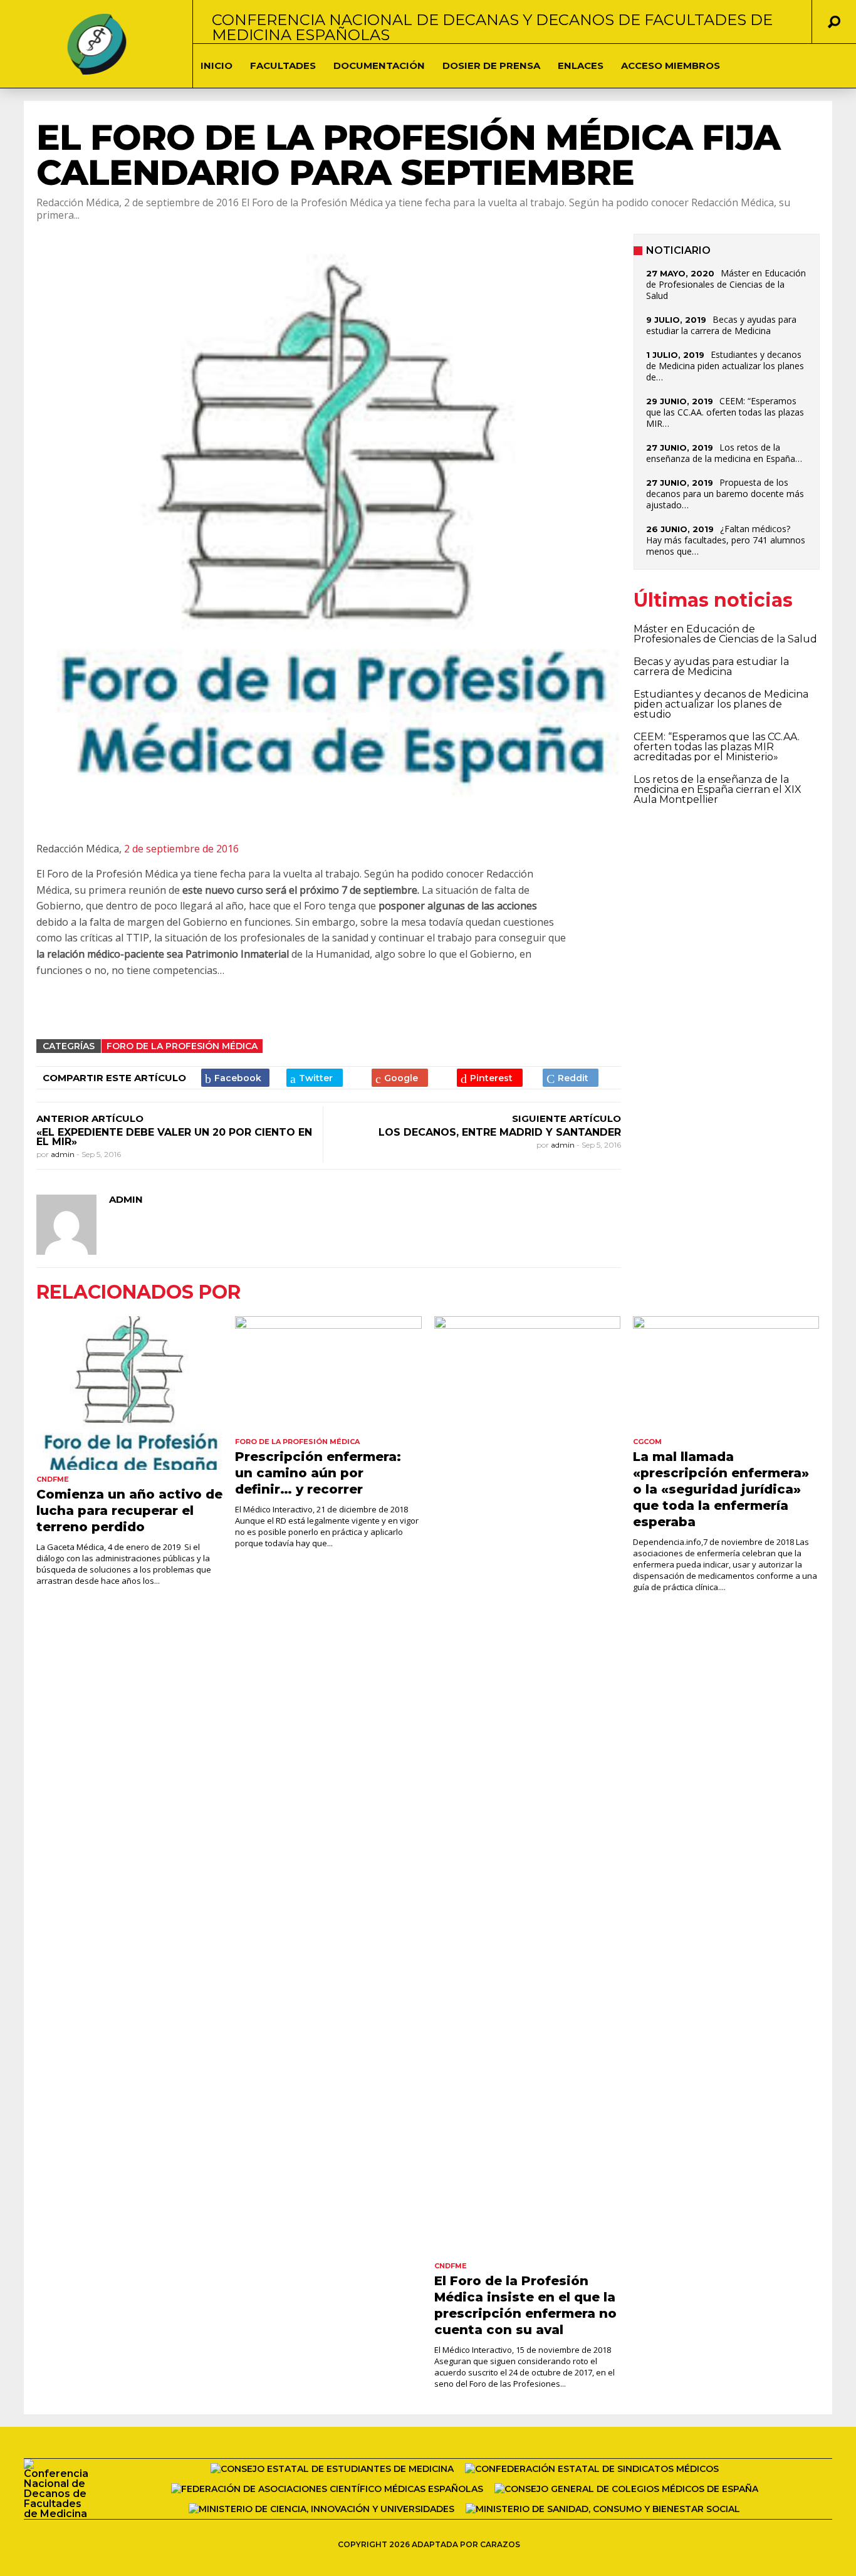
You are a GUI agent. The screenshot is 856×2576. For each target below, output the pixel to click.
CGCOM (647, 1442)
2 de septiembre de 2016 (181, 849)
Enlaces (581, 65)
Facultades (283, 65)
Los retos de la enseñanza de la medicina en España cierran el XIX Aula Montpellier (718, 789)
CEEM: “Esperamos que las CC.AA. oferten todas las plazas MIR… (725, 412)
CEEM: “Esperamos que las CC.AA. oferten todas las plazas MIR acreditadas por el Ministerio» (717, 747)
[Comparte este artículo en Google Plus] (400, 1078)
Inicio (217, 65)
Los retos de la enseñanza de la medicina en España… (724, 453)
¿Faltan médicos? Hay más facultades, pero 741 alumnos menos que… (726, 540)
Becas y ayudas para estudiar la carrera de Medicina (721, 325)
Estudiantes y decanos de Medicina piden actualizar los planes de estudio (721, 704)
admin (64, 1154)
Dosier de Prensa (491, 65)
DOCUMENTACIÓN (379, 65)
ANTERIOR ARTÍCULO (90, 1118)
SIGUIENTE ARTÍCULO (566, 1118)
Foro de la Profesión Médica (182, 1046)
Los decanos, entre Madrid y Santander (500, 1132)
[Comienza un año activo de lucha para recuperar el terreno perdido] (129, 1393)
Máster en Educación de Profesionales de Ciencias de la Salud (726, 284)
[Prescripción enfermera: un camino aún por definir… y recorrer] (328, 1374)
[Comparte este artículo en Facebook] (235, 1078)
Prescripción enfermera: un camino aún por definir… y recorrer (318, 1473)
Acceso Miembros (671, 65)
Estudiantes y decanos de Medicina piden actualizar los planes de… (725, 366)
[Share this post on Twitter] (315, 1078)
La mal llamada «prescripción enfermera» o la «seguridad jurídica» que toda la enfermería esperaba (721, 1489)
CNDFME (53, 1479)
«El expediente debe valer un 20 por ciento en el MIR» (174, 1137)
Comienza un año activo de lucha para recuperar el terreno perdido (129, 1511)
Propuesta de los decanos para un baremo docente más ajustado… (725, 494)
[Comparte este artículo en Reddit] (571, 1078)
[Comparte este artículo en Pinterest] (490, 1078)
